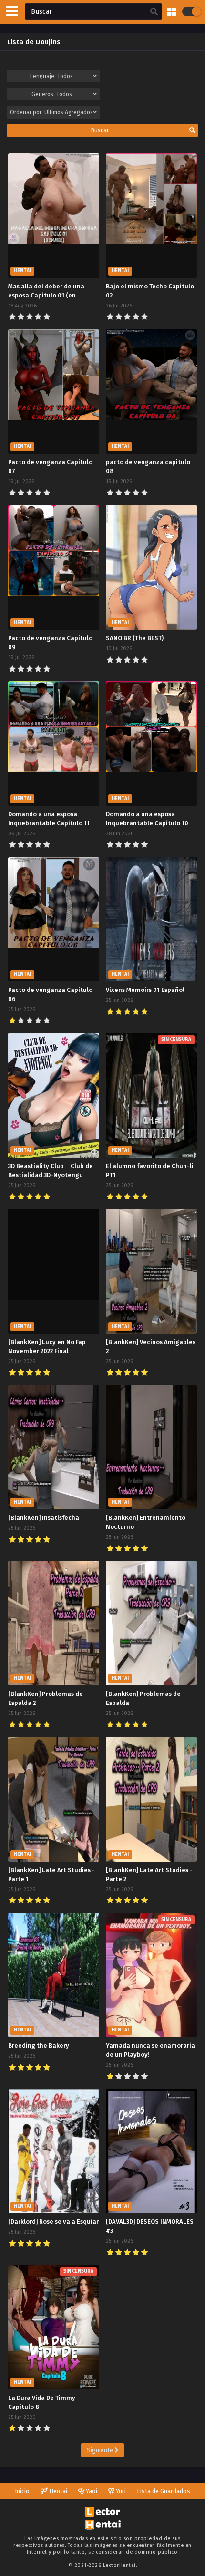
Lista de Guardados (164, 2491)
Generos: (52, 94)
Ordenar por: (51, 112)
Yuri (120, 2491)
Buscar (100, 130)
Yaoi (91, 2491)
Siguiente (101, 2450)
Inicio (22, 2491)
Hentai (57, 2491)
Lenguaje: (51, 76)
